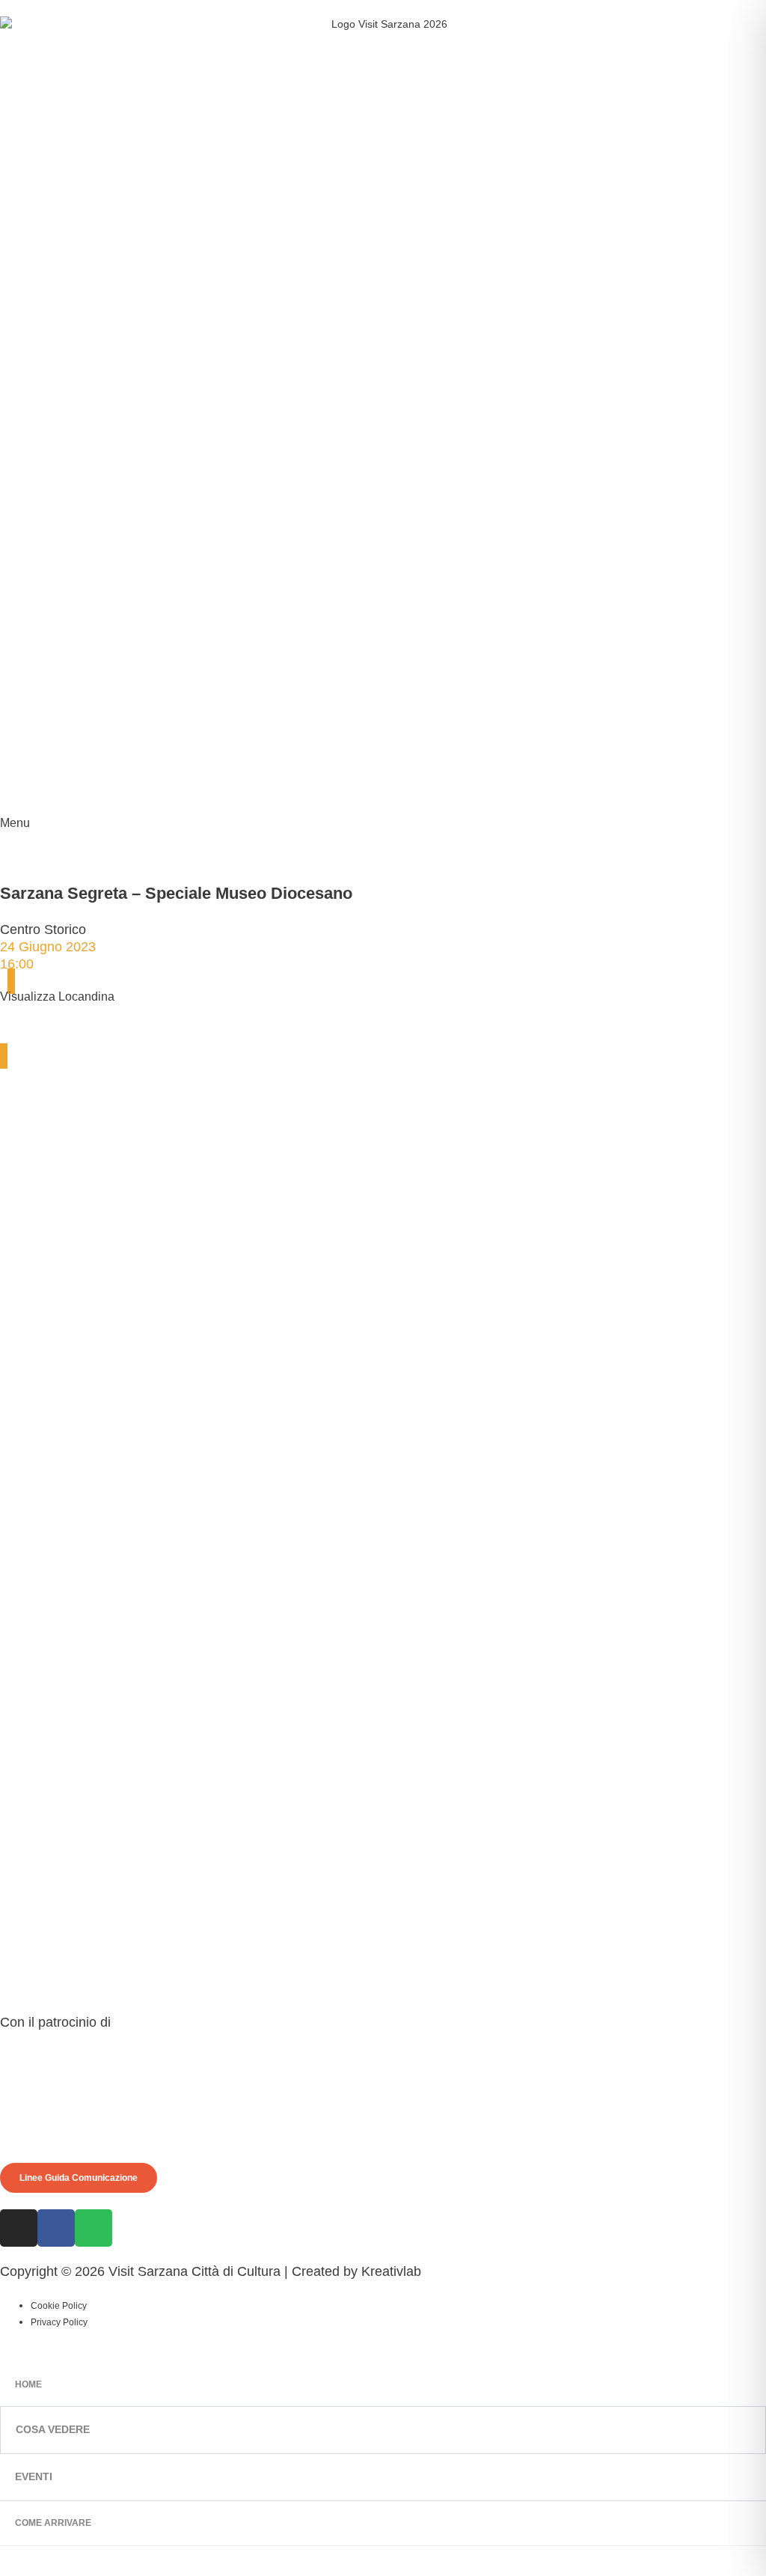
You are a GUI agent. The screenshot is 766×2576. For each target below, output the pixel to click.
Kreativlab (391, 2271)
